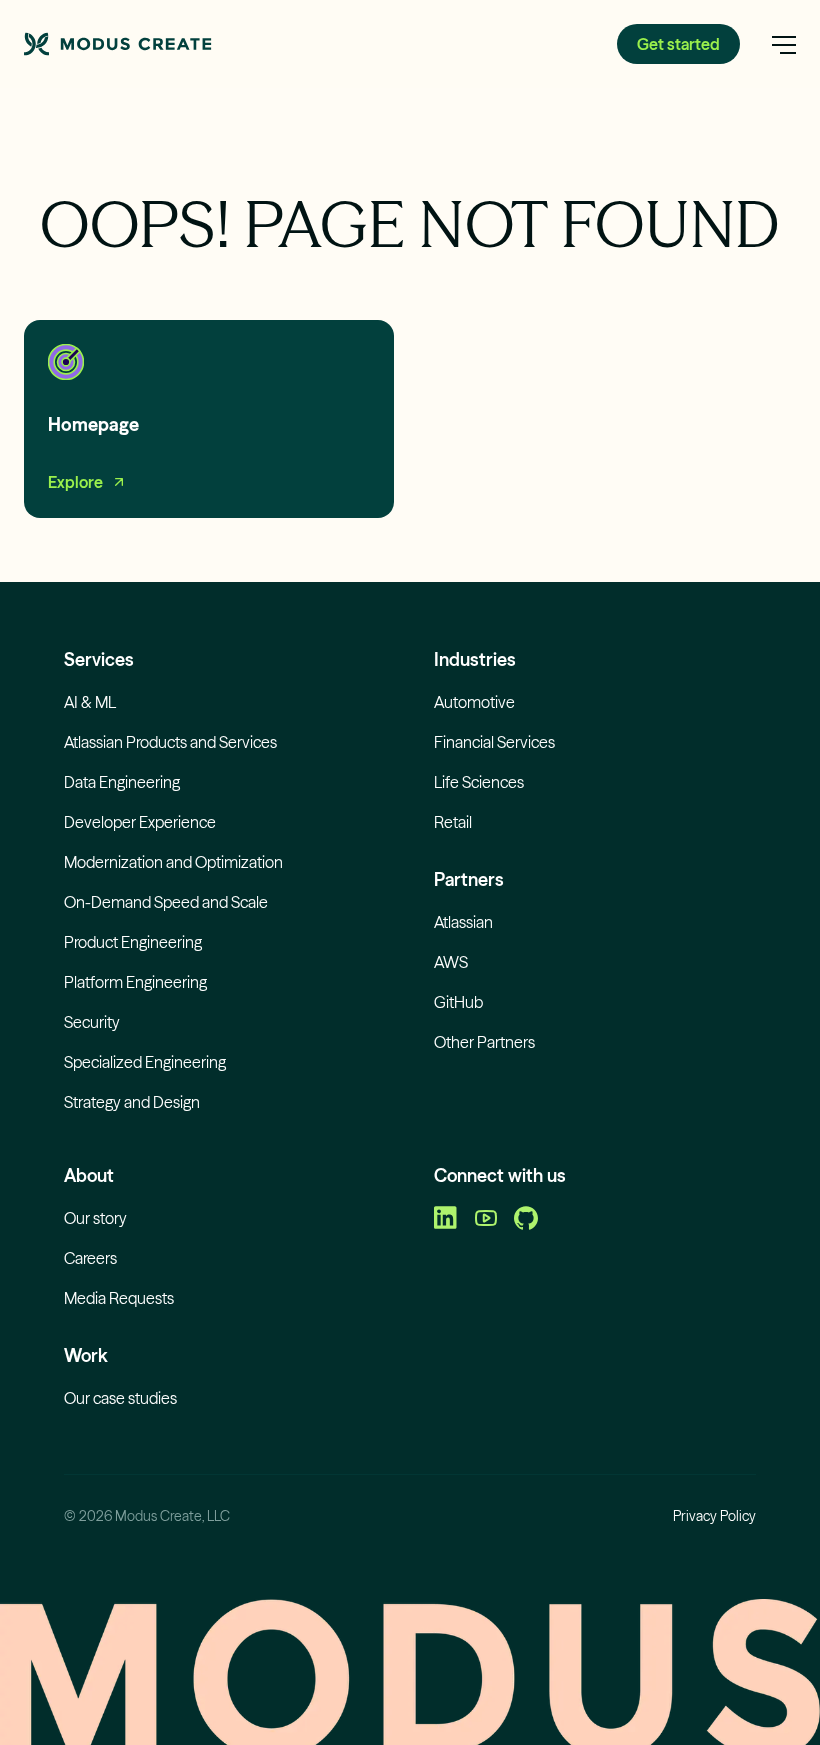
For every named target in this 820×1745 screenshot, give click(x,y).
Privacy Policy (714, 1516)
